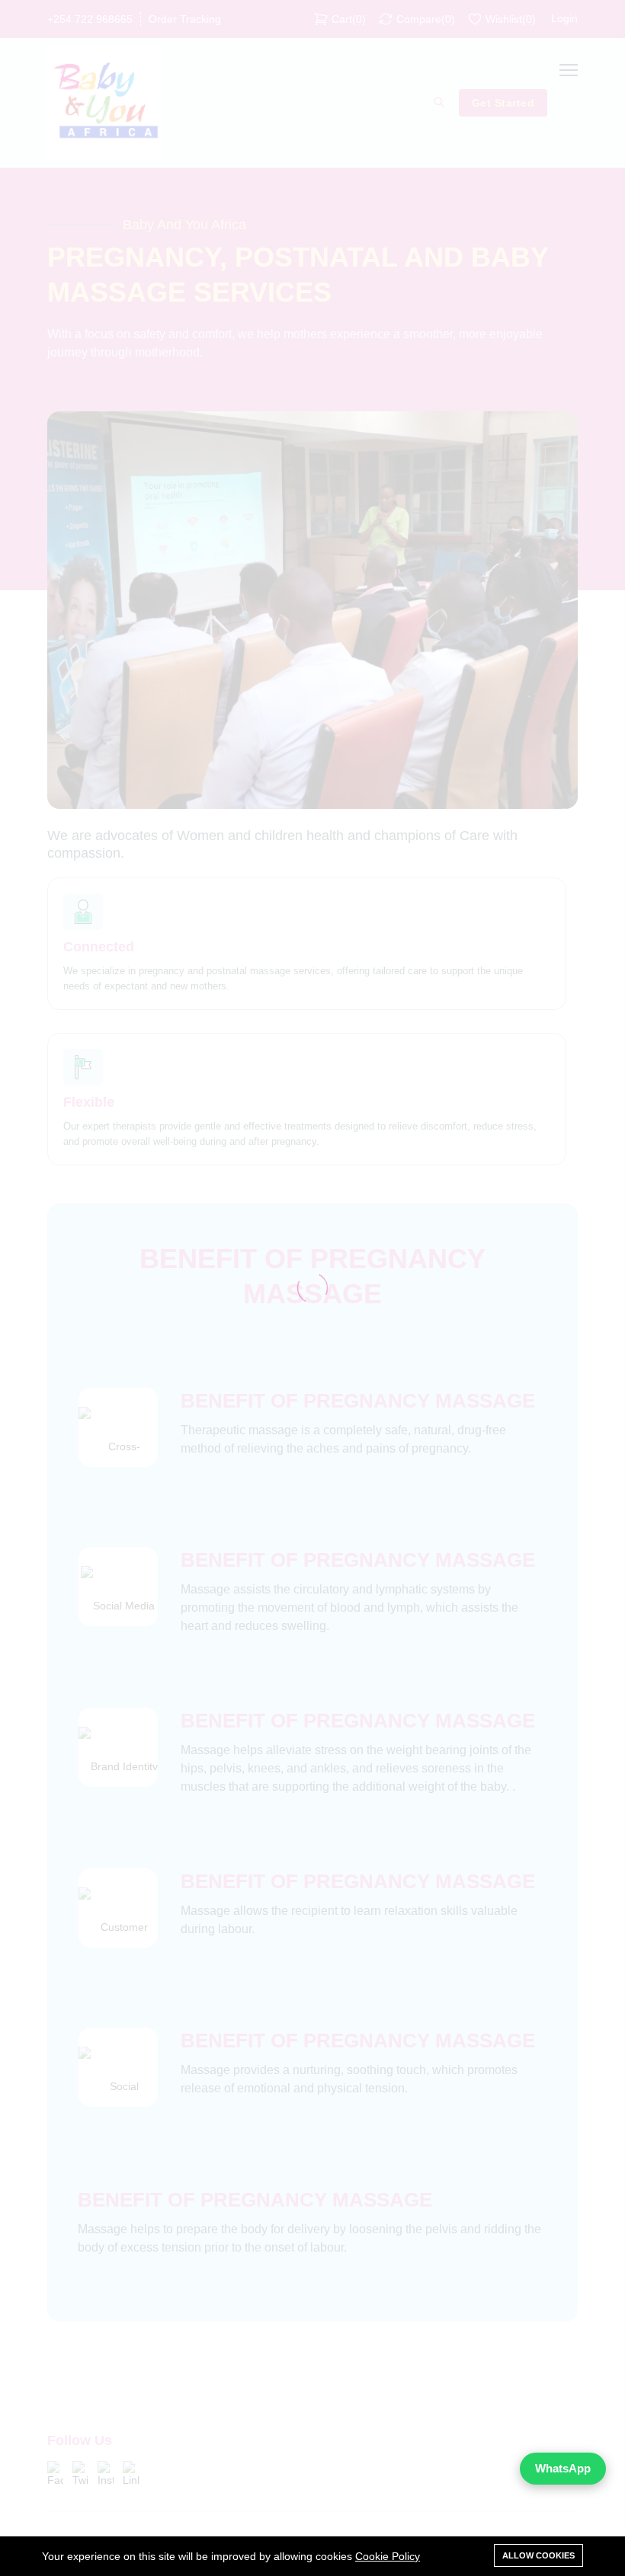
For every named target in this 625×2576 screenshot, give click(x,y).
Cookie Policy (388, 2556)
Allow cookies (538, 2555)
